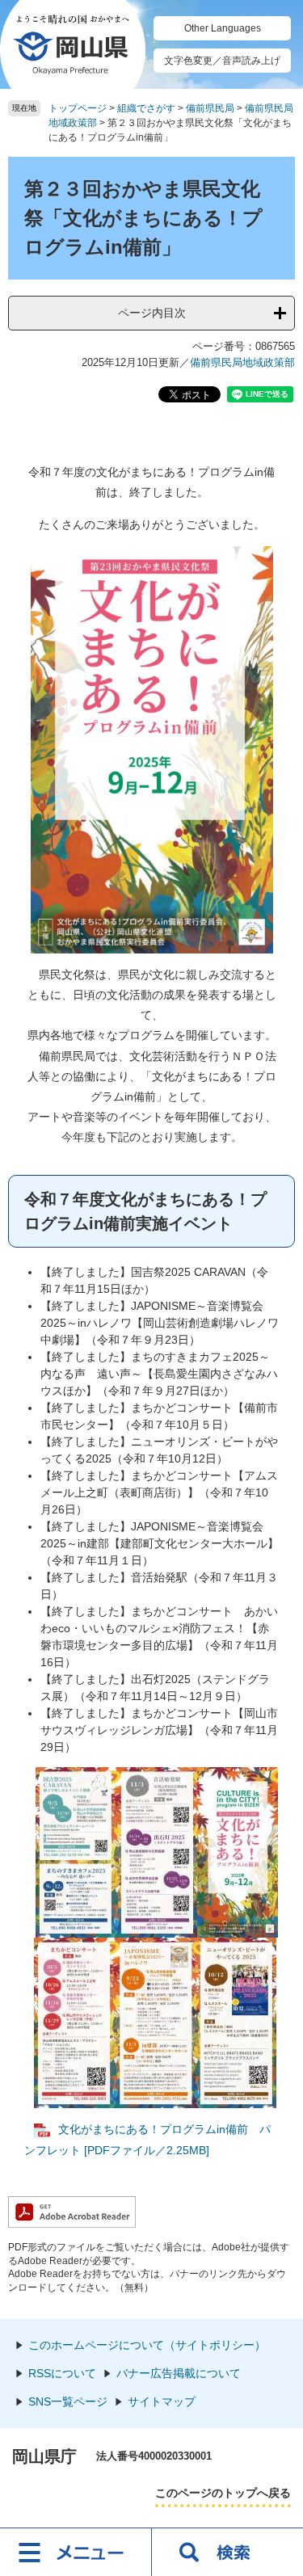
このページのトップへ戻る (223, 2493)
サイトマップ (162, 2401)
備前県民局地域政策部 (242, 362)
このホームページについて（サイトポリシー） (147, 2345)
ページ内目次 (152, 313)
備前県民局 (210, 108)
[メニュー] (76, 2552)
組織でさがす (146, 108)
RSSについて (62, 2373)
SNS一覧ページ (68, 2401)
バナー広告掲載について (179, 2373)
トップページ (78, 108)
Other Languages (223, 28)
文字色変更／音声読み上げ (222, 61)
